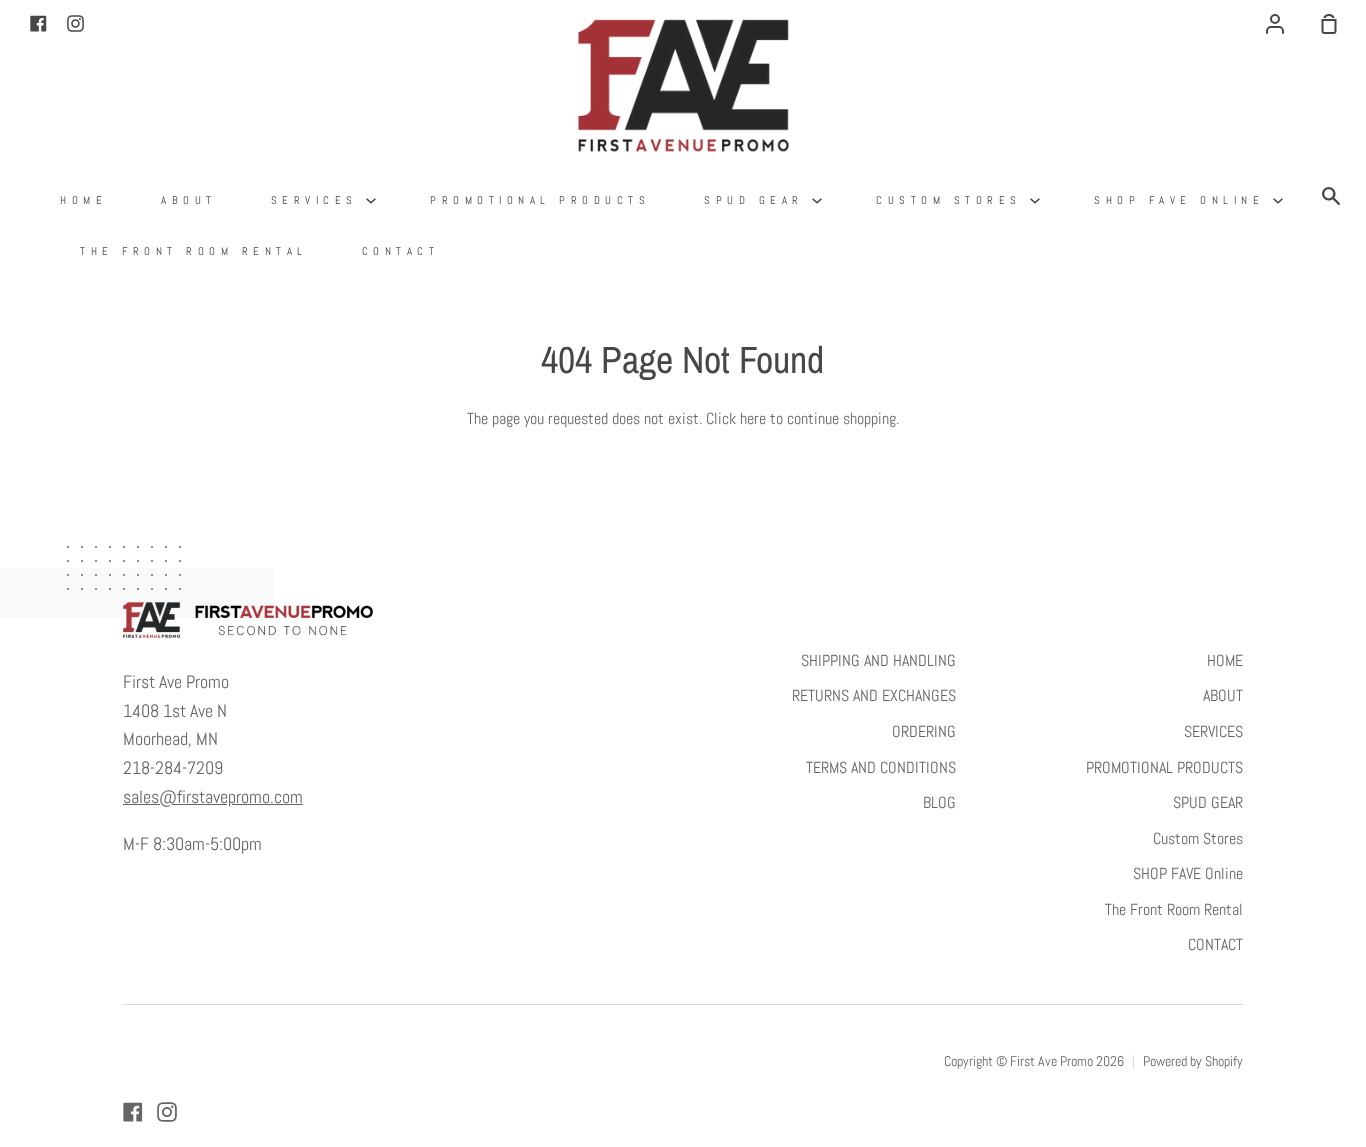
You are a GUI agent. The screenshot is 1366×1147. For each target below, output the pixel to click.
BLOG (939, 802)
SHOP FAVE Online (1183, 200)
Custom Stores (953, 200)
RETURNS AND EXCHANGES (874, 695)
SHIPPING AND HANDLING (878, 660)
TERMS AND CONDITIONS (881, 767)
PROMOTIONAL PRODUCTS (540, 200)
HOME (83, 200)
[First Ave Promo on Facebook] (133, 1112)
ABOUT (189, 200)
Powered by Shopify (1193, 1061)
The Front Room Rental (194, 251)
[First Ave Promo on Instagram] (167, 1112)
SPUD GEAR (758, 200)
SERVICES (319, 200)
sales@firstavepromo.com (213, 796)
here (753, 418)
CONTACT (401, 251)
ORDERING (924, 731)
